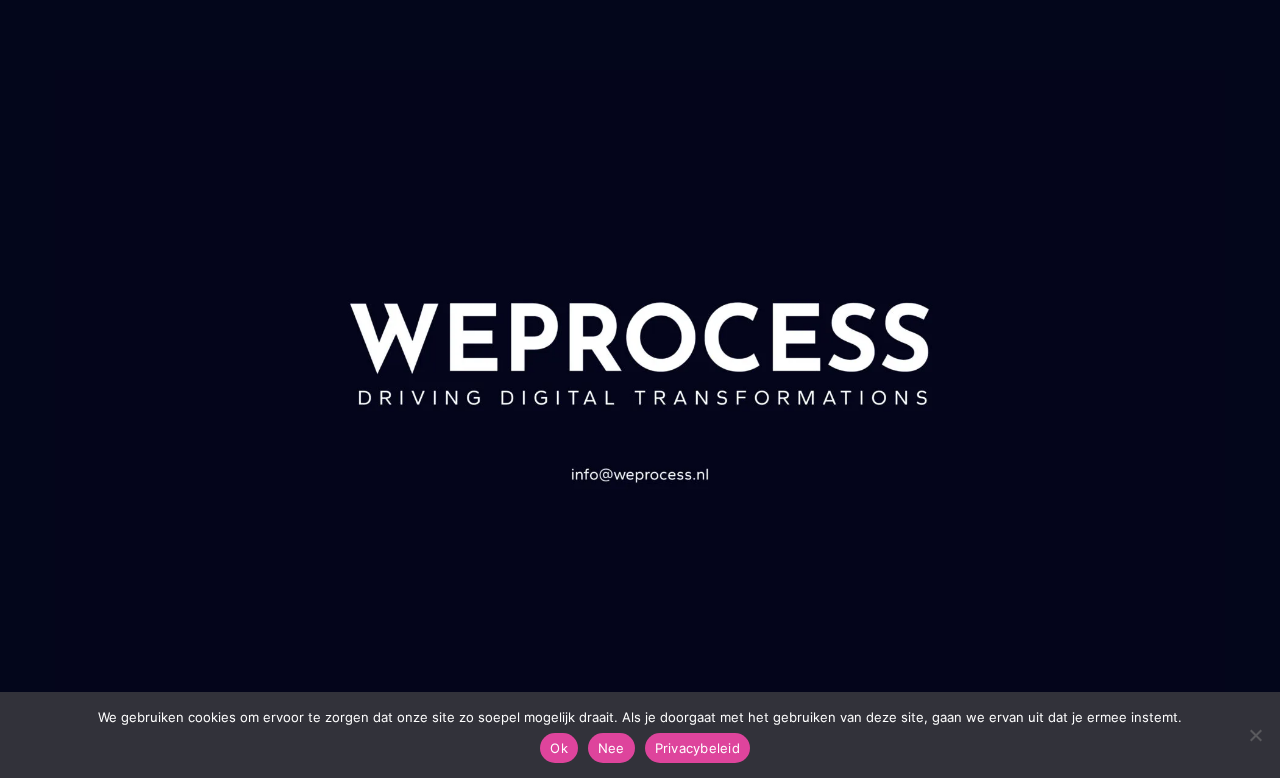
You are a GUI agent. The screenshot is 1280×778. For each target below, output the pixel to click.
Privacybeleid (697, 748)
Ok (559, 748)
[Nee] (1255, 735)
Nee (611, 748)
